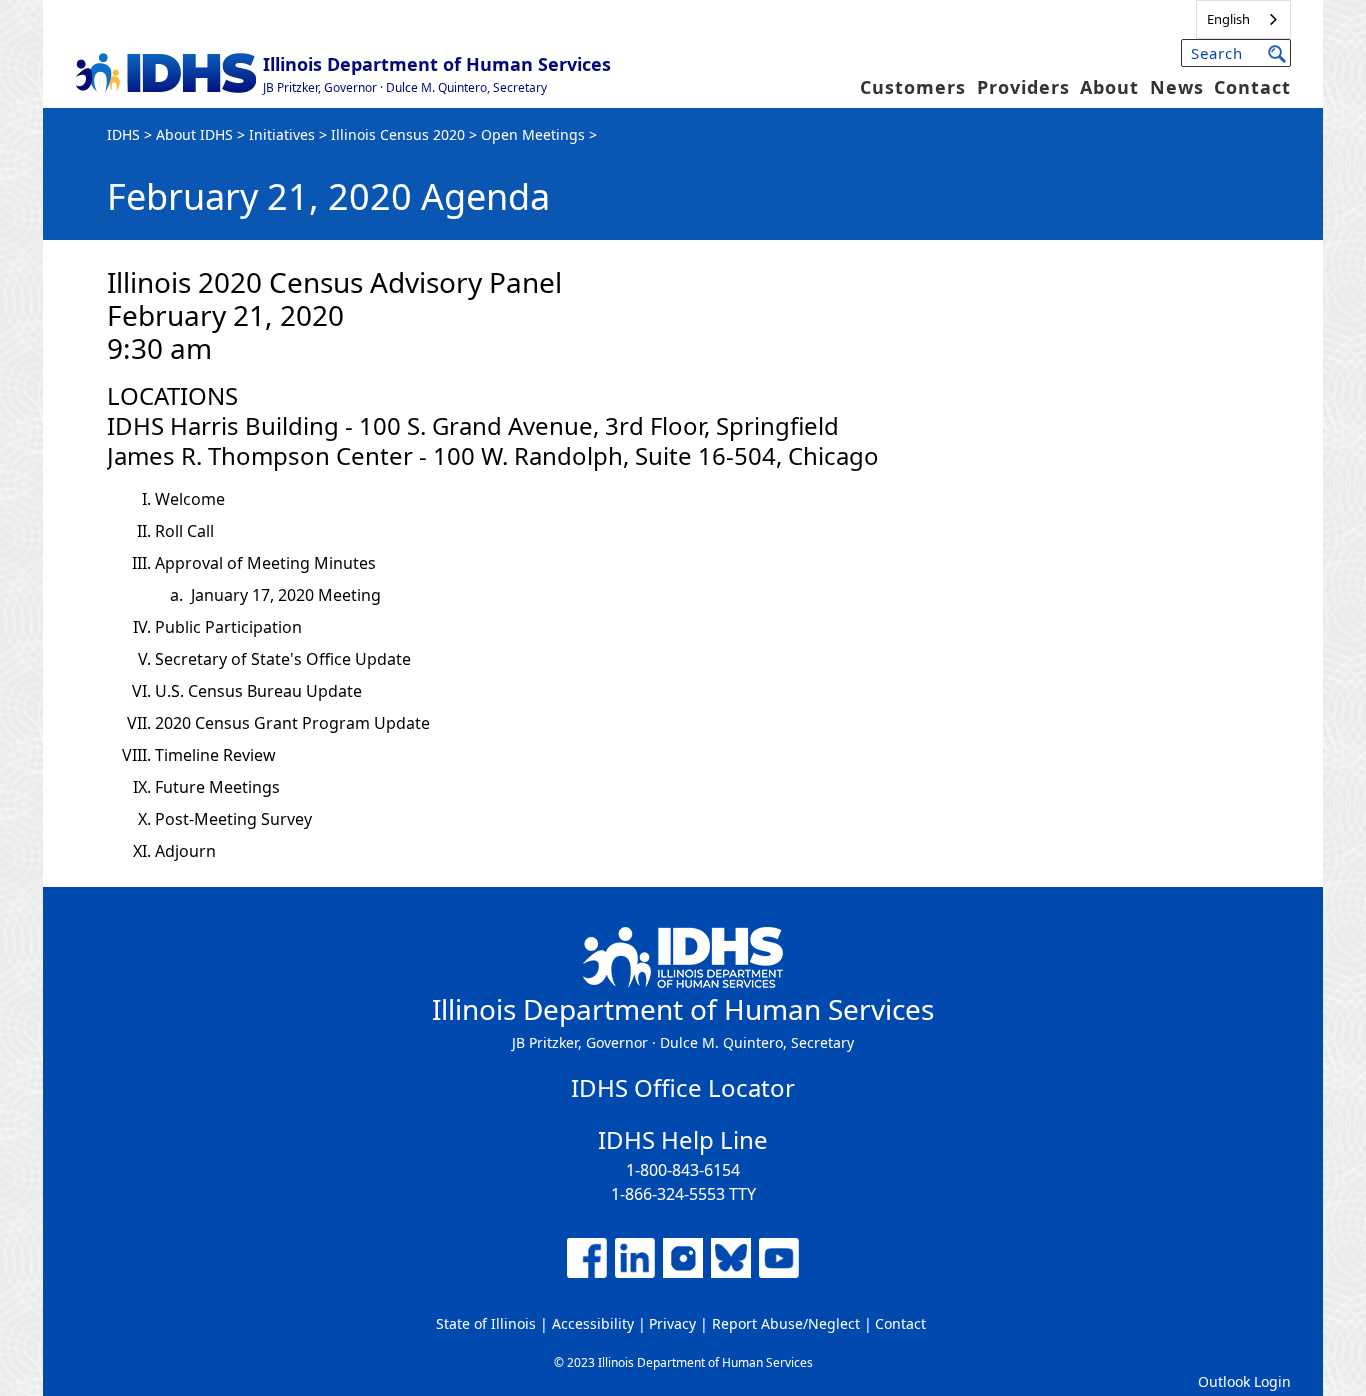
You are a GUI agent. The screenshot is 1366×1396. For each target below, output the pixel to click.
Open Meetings (533, 134)
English (1228, 19)
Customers (913, 87)
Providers (1023, 87)
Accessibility (593, 1323)
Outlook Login (1244, 1381)
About (1109, 87)
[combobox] (1243, 19)
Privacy (672, 1323)
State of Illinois (486, 1323)
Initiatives (282, 134)
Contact (1252, 87)
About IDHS (194, 134)
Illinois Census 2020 (398, 134)
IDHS (123, 134)
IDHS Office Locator (683, 1087)
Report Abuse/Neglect (786, 1323)
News (1177, 87)
